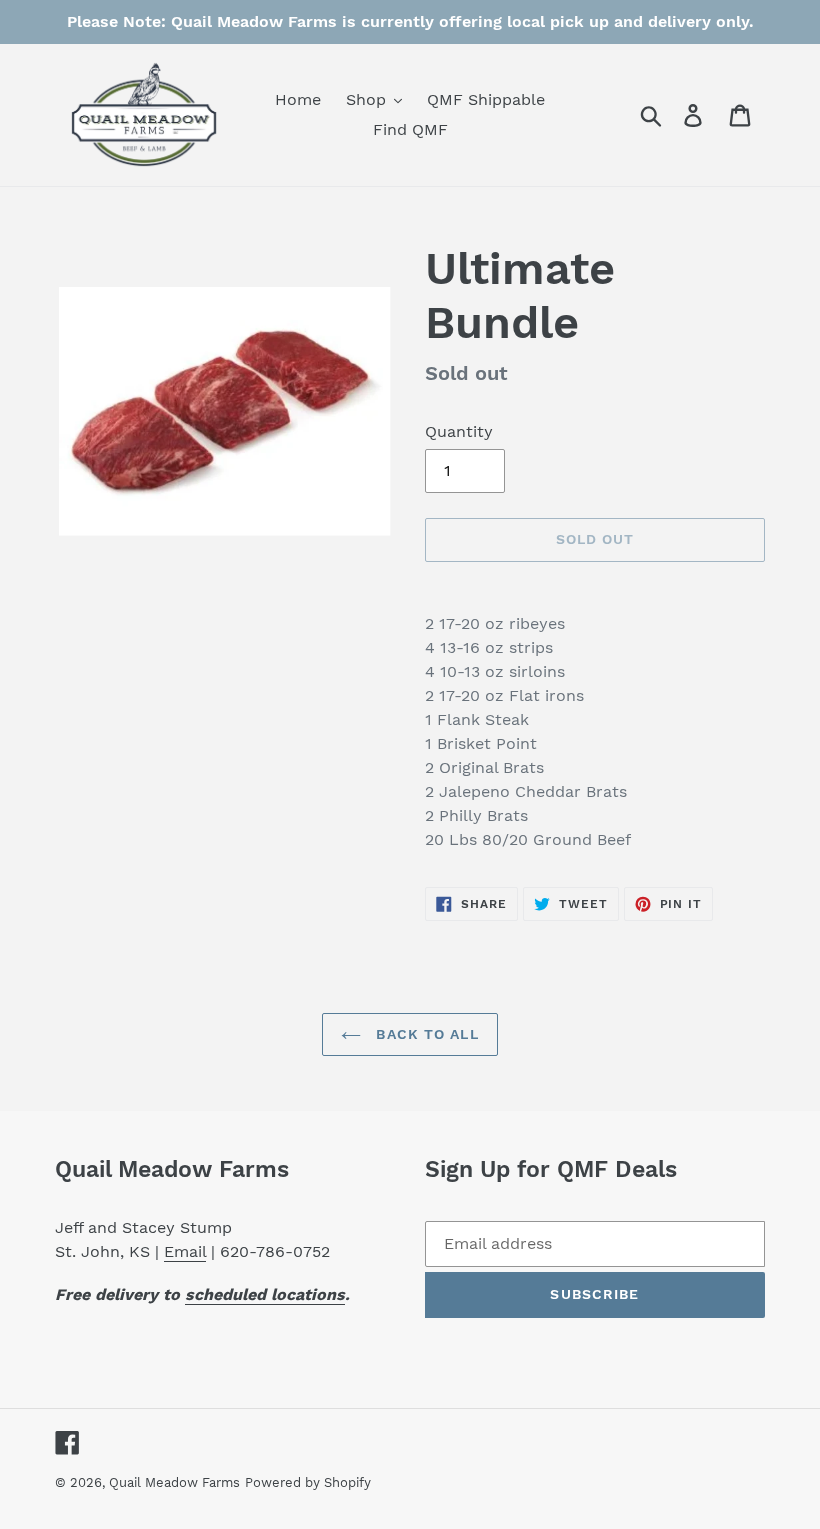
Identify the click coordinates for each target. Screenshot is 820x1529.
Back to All (424, 1034)
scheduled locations (265, 1294)
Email (185, 1251)
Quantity (459, 431)
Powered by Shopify (308, 1482)
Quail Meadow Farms (174, 1482)
